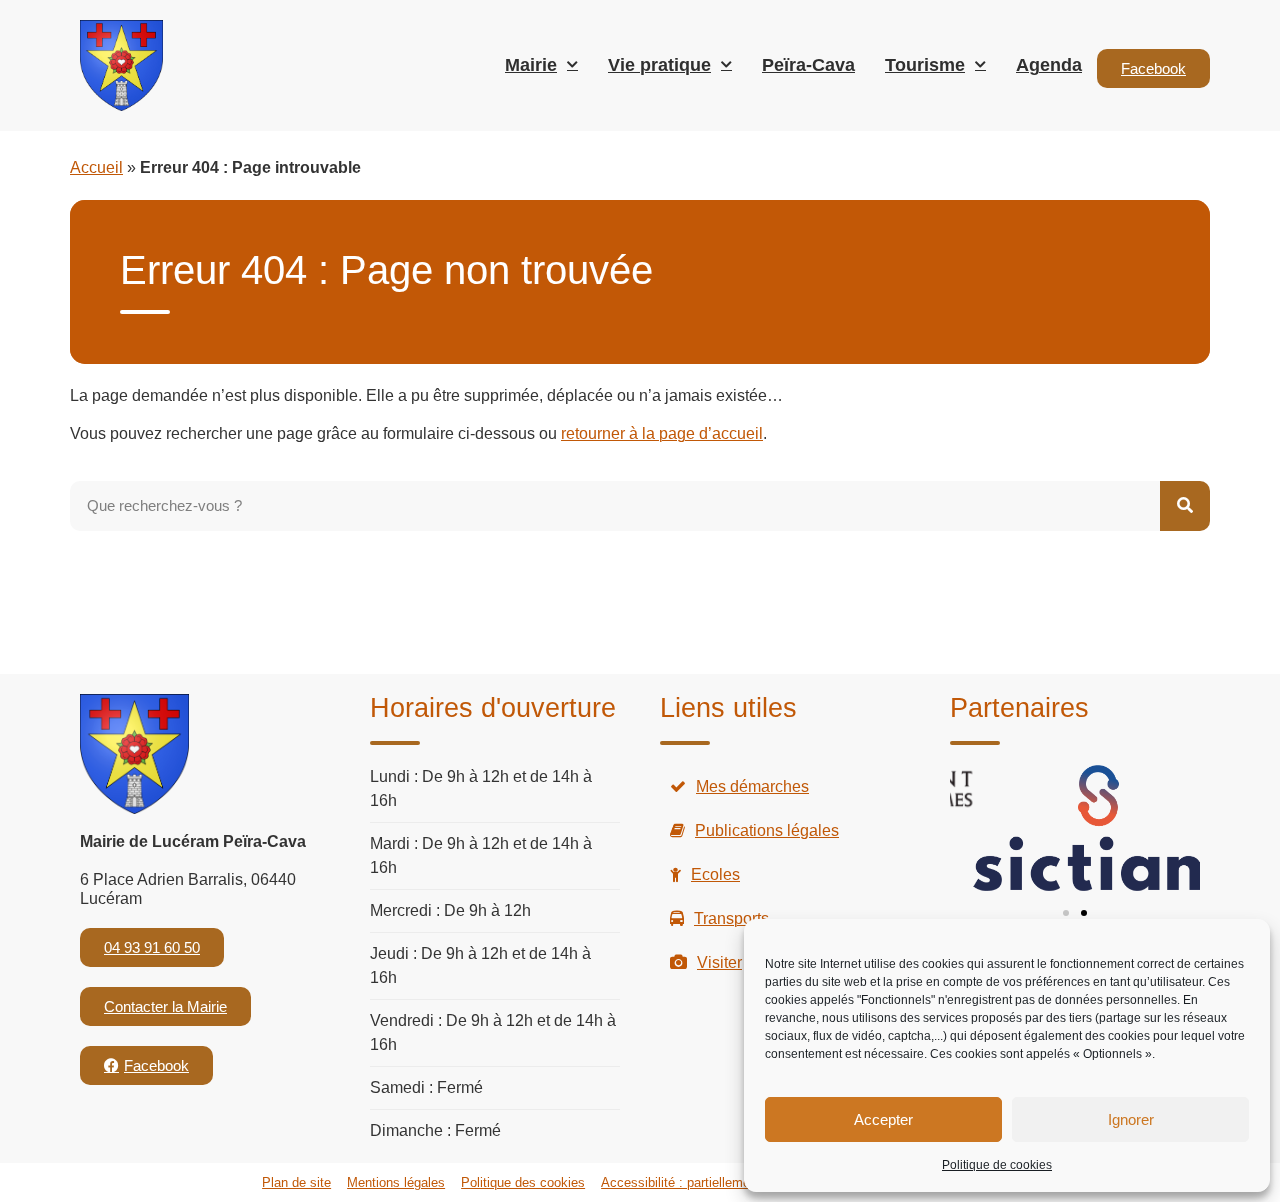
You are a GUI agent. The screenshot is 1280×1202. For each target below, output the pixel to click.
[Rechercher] (1185, 506)
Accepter (883, 1119)
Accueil (96, 167)
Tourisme (925, 65)
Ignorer (1131, 1119)
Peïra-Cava (808, 65)
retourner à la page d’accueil (662, 433)
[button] (1066, 913)
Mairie (531, 65)
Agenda (1049, 65)
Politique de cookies (997, 1165)
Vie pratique (659, 65)
